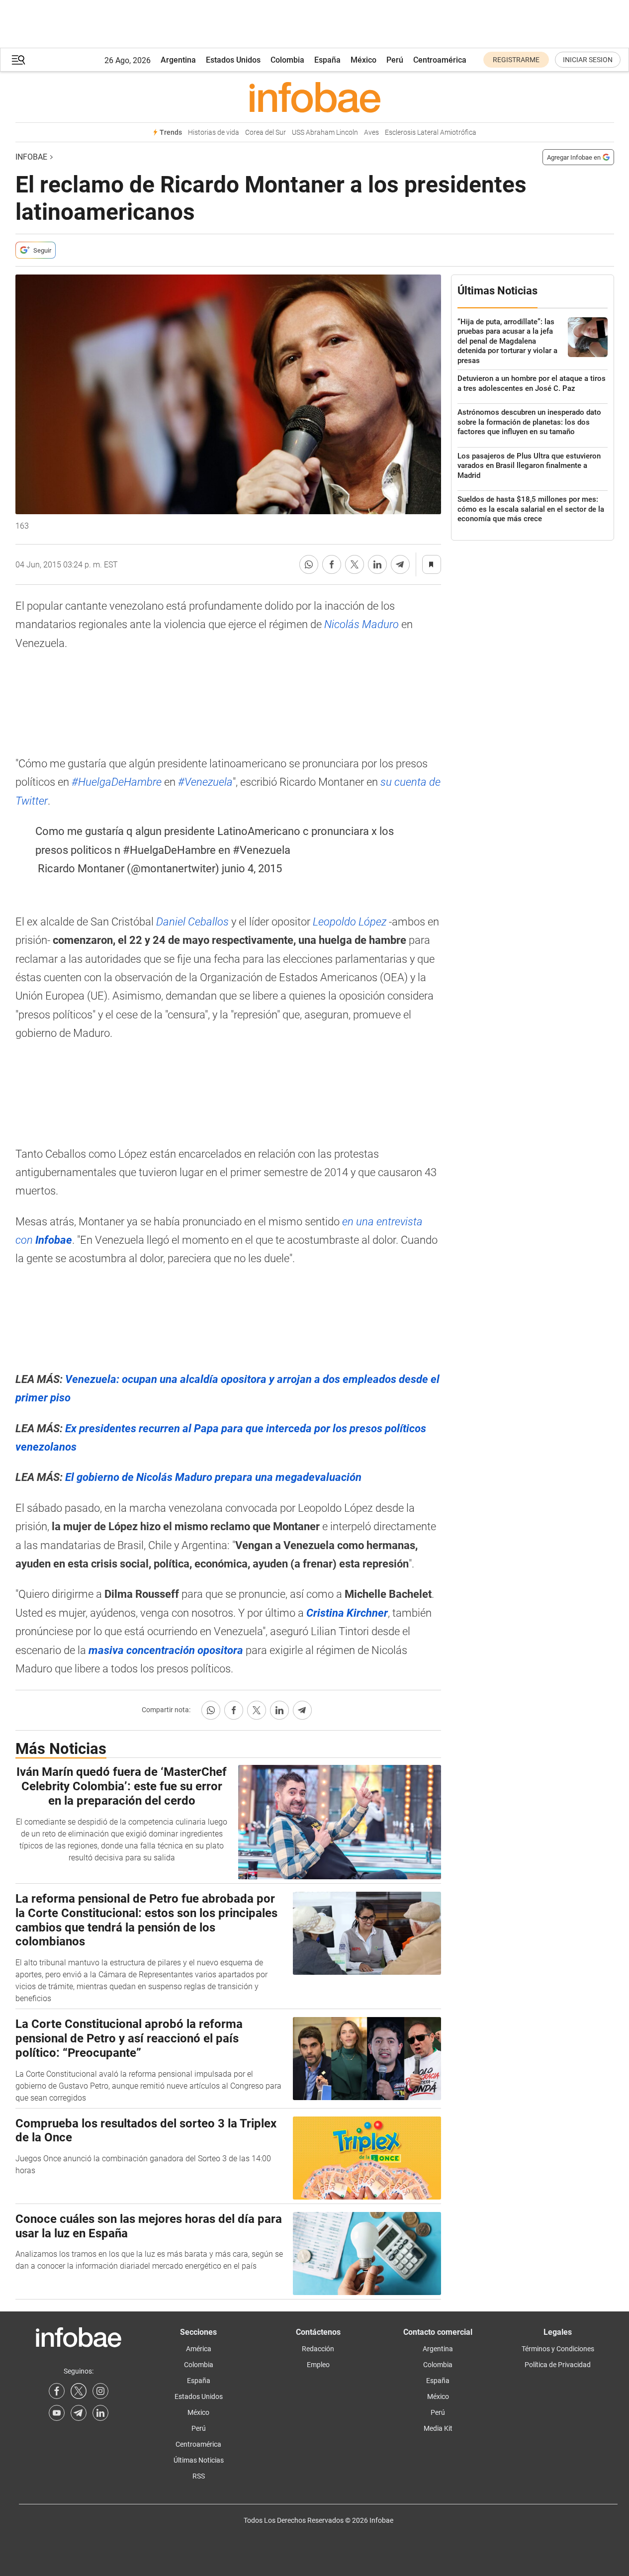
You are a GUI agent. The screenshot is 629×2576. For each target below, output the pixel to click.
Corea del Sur (266, 133)
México (363, 60)
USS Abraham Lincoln (325, 133)
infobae (31, 157)
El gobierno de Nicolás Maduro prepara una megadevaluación (213, 1477)
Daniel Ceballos (192, 922)
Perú (395, 60)
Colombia (287, 60)
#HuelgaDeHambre (117, 782)
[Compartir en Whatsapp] (309, 564)
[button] (18, 60)
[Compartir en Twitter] (355, 564)
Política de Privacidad (558, 2365)
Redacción (318, 2349)
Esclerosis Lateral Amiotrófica (431, 133)
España (327, 60)
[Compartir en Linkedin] (377, 564)
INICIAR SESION (588, 60)
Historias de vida (214, 133)
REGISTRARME (516, 60)
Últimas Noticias (199, 2460)
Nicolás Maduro (361, 624)
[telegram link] (79, 2413)
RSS (199, 2476)
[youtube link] (57, 2413)
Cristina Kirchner (347, 1613)
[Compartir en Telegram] (400, 564)
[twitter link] (79, 2391)
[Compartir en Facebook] (332, 564)
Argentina (178, 60)
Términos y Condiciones (558, 2349)
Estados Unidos (233, 60)
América (199, 2349)
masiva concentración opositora (165, 1650)
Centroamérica (440, 60)
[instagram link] (100, 2391)
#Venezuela (205, 782)
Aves (371, 133)
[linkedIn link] (100, 2413)
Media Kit (438, 2428)
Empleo (318, 2365)
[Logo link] (315, 97)
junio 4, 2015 (252, 869)
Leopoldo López (350, 922)
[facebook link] (57, 2391)
